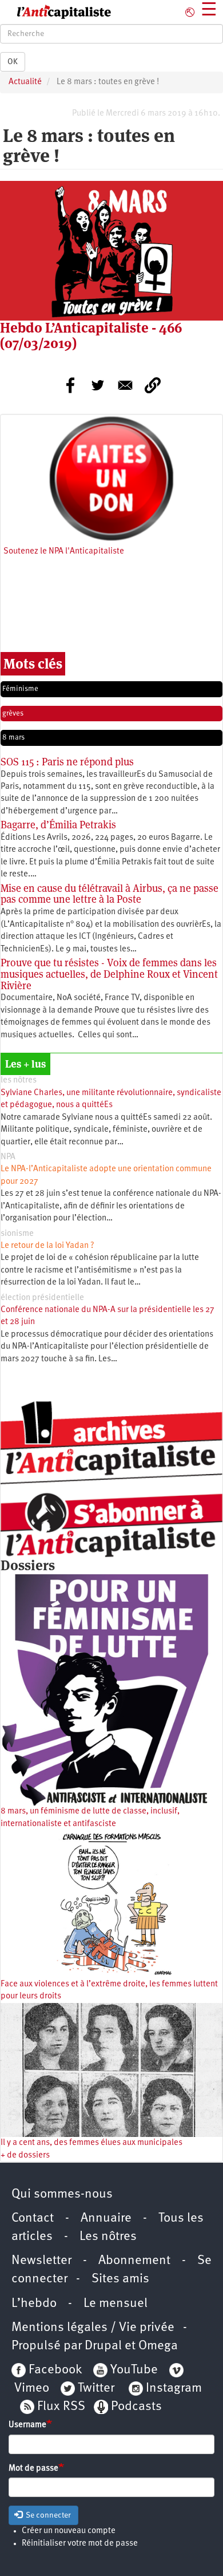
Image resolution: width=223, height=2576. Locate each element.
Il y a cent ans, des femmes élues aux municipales (91, 2143)
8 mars (13, 738)
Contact (33, 2219)
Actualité (25, 82)
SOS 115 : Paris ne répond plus (67, 762)
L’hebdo (34, 2304)
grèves (13, 714)
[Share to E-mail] (125, 385)
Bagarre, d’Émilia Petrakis (58, 825)
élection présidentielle (42, 1298)
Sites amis (120, 2279)
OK (13, 62)
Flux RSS (61, 2407)
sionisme (17, 1234)
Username (27, 2425)
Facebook (54, 2370)
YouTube (133, 2370)
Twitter (96, 2389)
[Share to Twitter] (98, 385)
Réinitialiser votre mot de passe (80, 2544)
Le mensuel (116, 2304)
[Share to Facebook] (70, 385)
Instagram (174, 2389)
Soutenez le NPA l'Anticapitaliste (64, 552)
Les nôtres (108, 2237)
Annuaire (106, 2219)
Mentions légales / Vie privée (93, 2328)
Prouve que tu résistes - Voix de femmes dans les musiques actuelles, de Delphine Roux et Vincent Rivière (109, 974)
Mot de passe (33, 2469)
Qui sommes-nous (62, 2194)
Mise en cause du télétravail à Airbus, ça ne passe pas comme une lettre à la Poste (109, 894)
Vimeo (32, 2389)
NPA (8, 1157)
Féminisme (20, 689)
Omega (158, 2346)
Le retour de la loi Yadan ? (47, 1246)
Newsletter (41, 2261)
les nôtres (19, 1080)
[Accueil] (56, 12)
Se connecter (47, 2515)
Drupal (103, 2346)
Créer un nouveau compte (69, 2531)
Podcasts (136, 2407)
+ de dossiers (25, 2156)
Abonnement (134, 2261)
